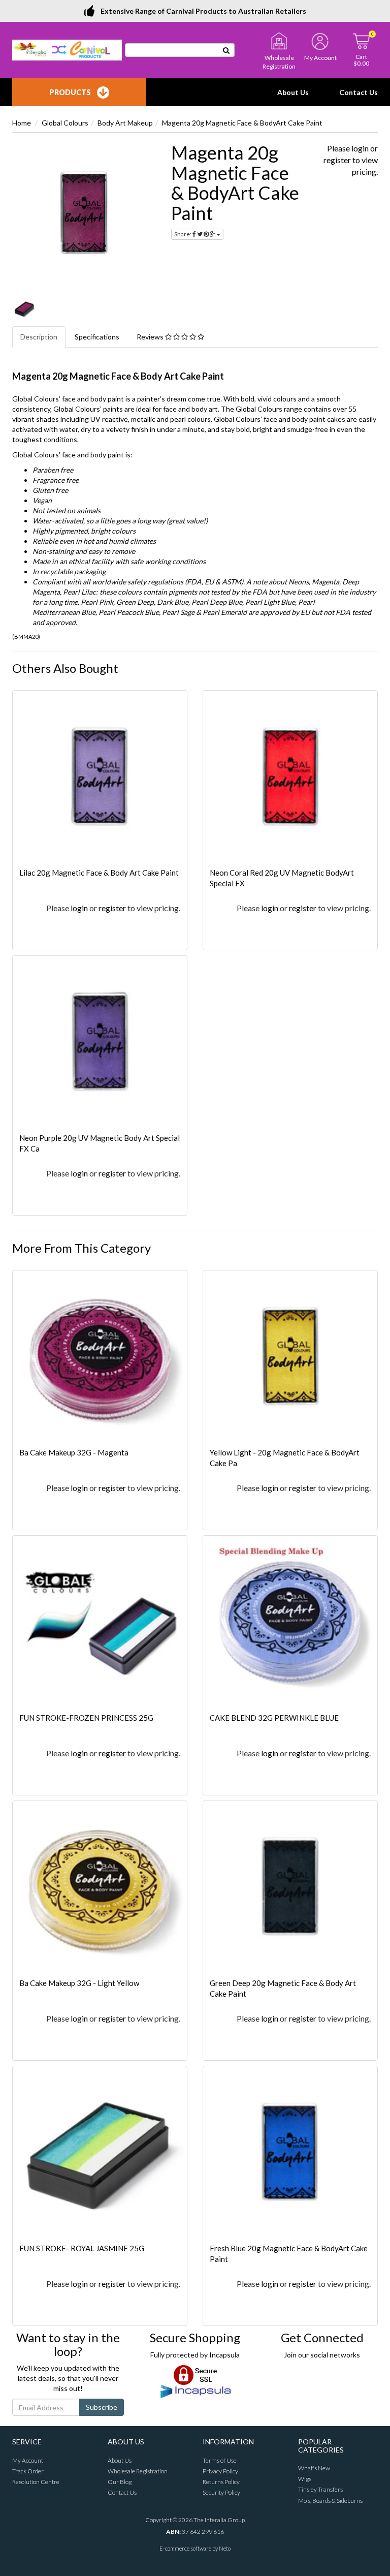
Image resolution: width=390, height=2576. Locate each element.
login (360, 148)
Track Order (28, 2471)
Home (22, 123)
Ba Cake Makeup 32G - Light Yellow (79, 1983)
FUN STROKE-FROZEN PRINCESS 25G (86, 1718)
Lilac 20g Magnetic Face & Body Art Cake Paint (99, 873)
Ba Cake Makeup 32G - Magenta (74, 1452)
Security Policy (221, 2492)
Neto (225, 2548)
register (337, 160)
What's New (314, 2468)
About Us (293, 92)
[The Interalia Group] (67, 49)
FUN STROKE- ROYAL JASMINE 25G (82, 2248)
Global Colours (65, 123)
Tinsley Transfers (320, 2489)
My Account (28, 2460)
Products (70, 92)
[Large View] (24, 309)
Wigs (305, 2479)
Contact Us (359, 92)
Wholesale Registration (138, 2471)
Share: (183, 234)
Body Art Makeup (125, 123)
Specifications (97, 337)
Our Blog (120, 2482)
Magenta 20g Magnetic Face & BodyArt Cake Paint (242, 123)
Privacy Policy (220, 2471)
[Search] (226, 50)
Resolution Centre (36, 2482)
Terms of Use (220, 2460)
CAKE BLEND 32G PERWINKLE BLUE (274, 1718)
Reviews (151, 337)
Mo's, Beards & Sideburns (330, 2501)
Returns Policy (221, 2482)
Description (39, 337)
